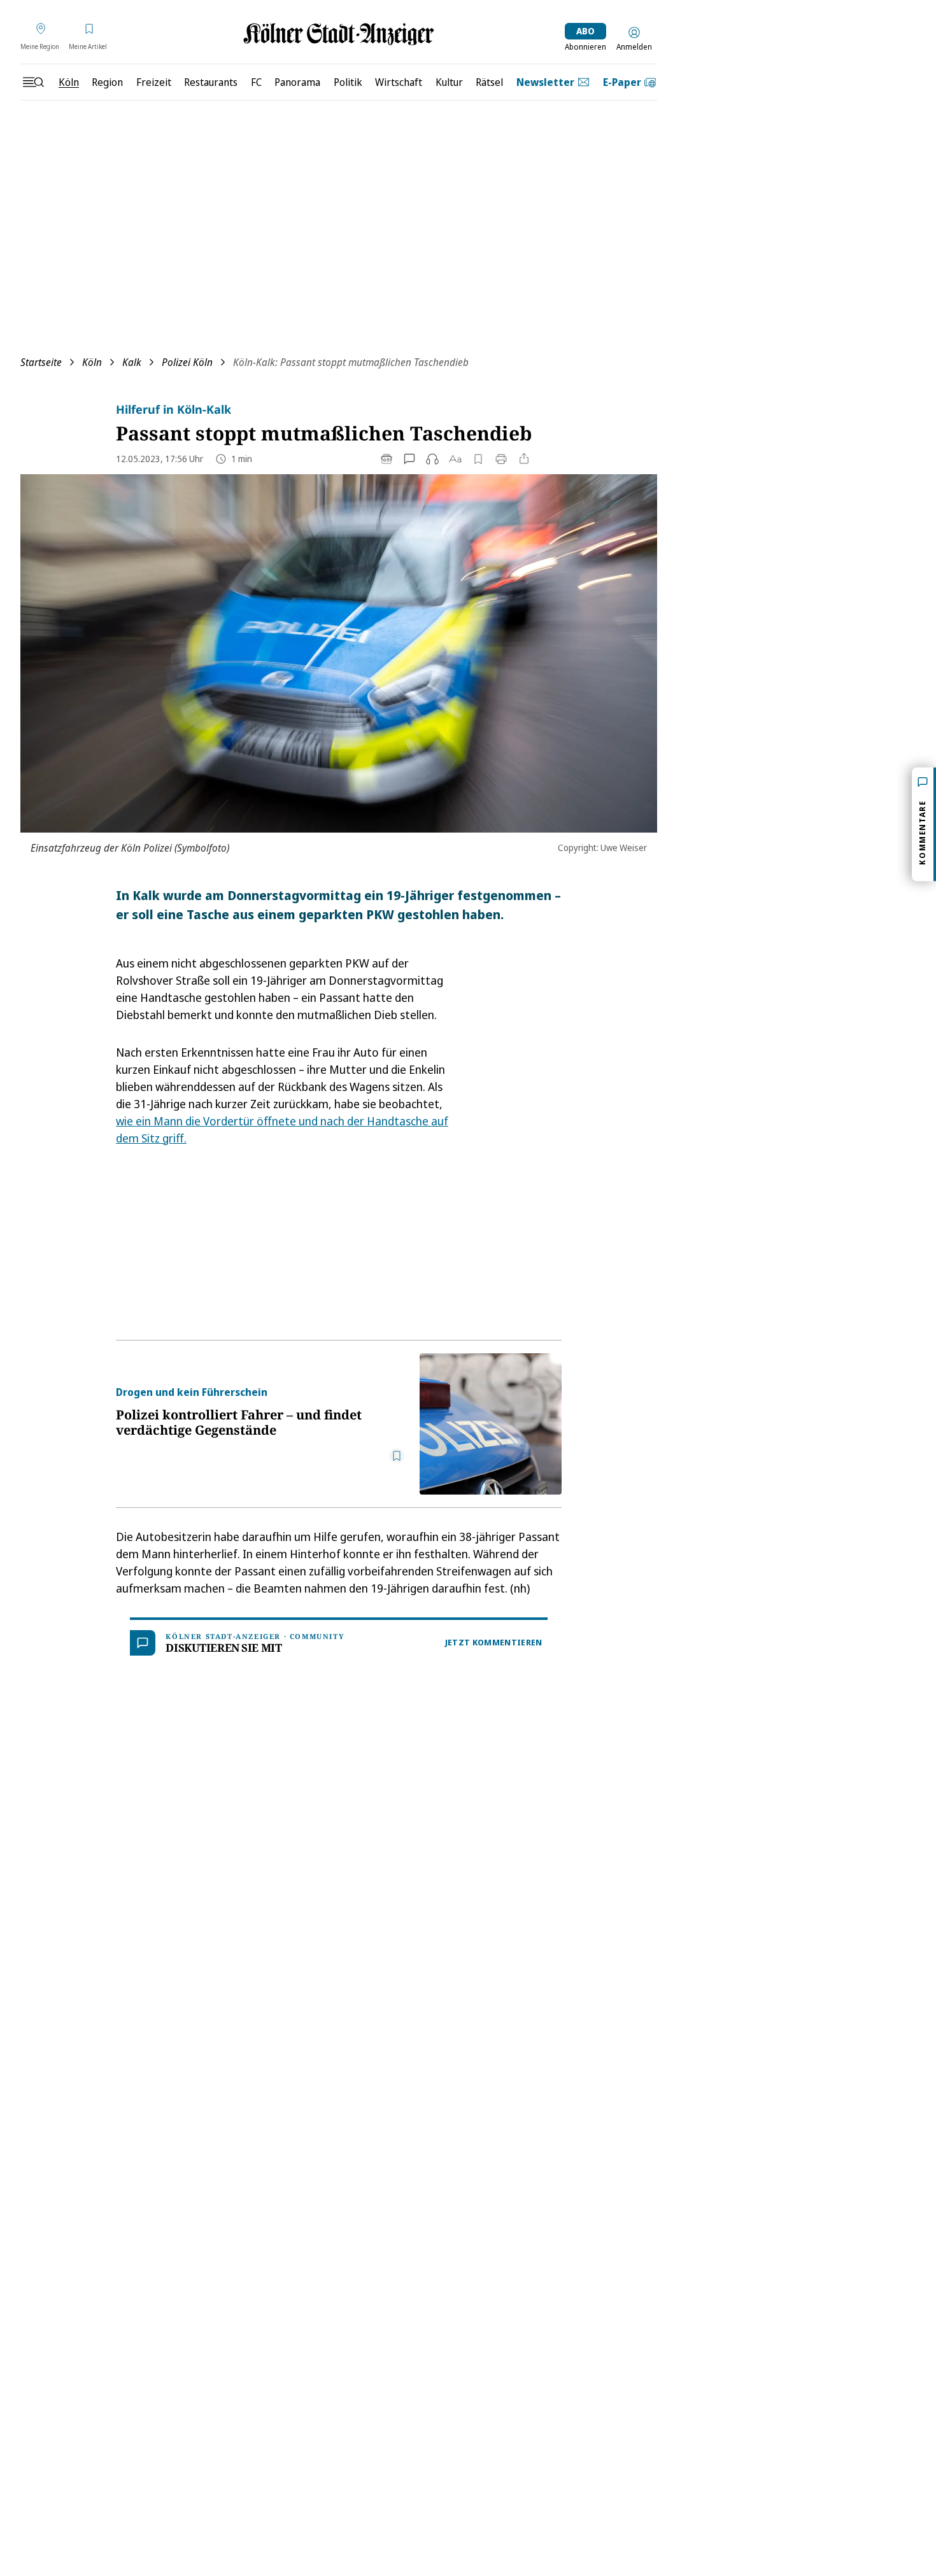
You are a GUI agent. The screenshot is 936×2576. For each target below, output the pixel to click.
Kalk (132, 362)
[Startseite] (339, 34)
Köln (92, 362)
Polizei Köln (187, 362)
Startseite (41, 362)
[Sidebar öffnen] (33, 82)
